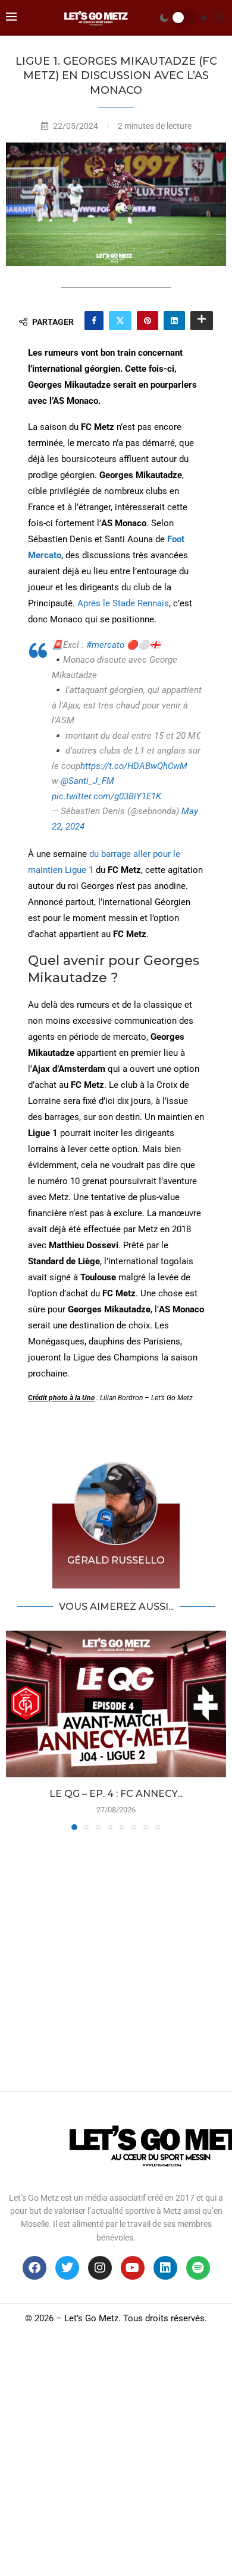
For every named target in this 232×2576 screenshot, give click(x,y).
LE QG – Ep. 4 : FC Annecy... (116, 1794)
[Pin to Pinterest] (148, 321)
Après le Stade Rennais (123, 603)
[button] (16, 1730)
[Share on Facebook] (94, 321)
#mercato (105, 645)
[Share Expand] (202, 321)
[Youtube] (133, 2268)
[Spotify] (198, 2268)
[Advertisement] (116, 1958)
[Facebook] (35, 2268)
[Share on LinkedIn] (174, 321)
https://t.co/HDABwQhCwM (134, 766)
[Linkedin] (165, 2268)
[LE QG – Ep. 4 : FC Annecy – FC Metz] (116, 1704)
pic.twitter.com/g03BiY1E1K (106, 796)
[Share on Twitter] (120, 321)
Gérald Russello (116, 1560)
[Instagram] (100, 2268)
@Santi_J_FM (87, 781)
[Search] (220, 18)
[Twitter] (67, 2268)
